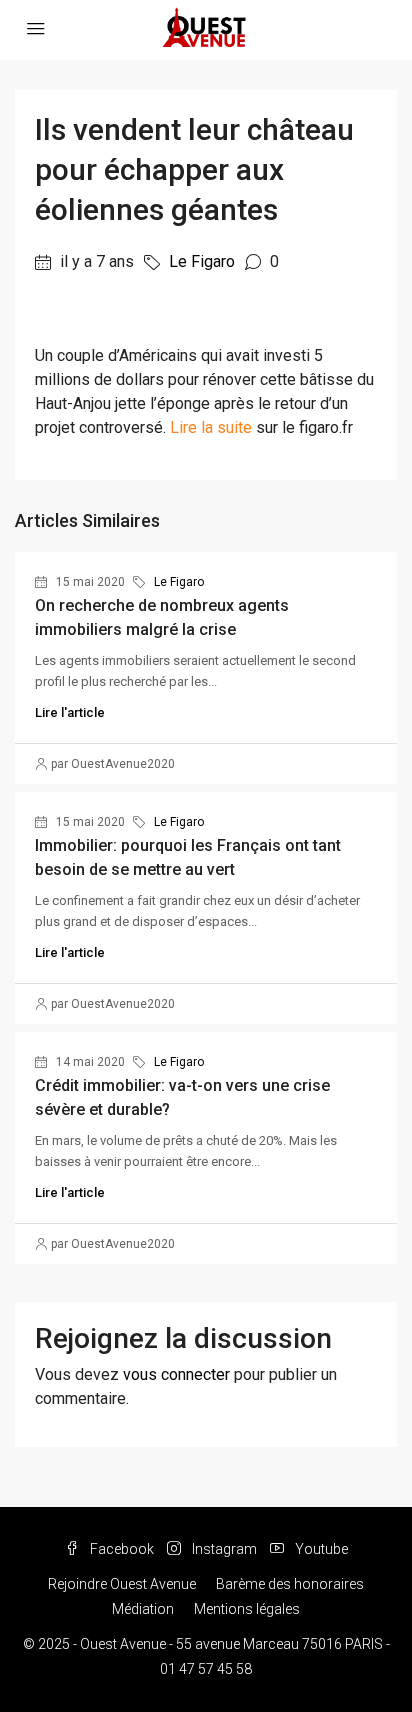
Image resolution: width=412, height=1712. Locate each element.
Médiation (143, 1609)
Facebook (120, 1549)
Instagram (223, 1549)
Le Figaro (202, 261)
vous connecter (176, 1374)
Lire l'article (70, 712)
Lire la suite (211, 427)
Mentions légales (247, 1609)
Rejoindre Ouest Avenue (122, 1584)
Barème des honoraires (290, 1584)
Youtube (320, 1549)
